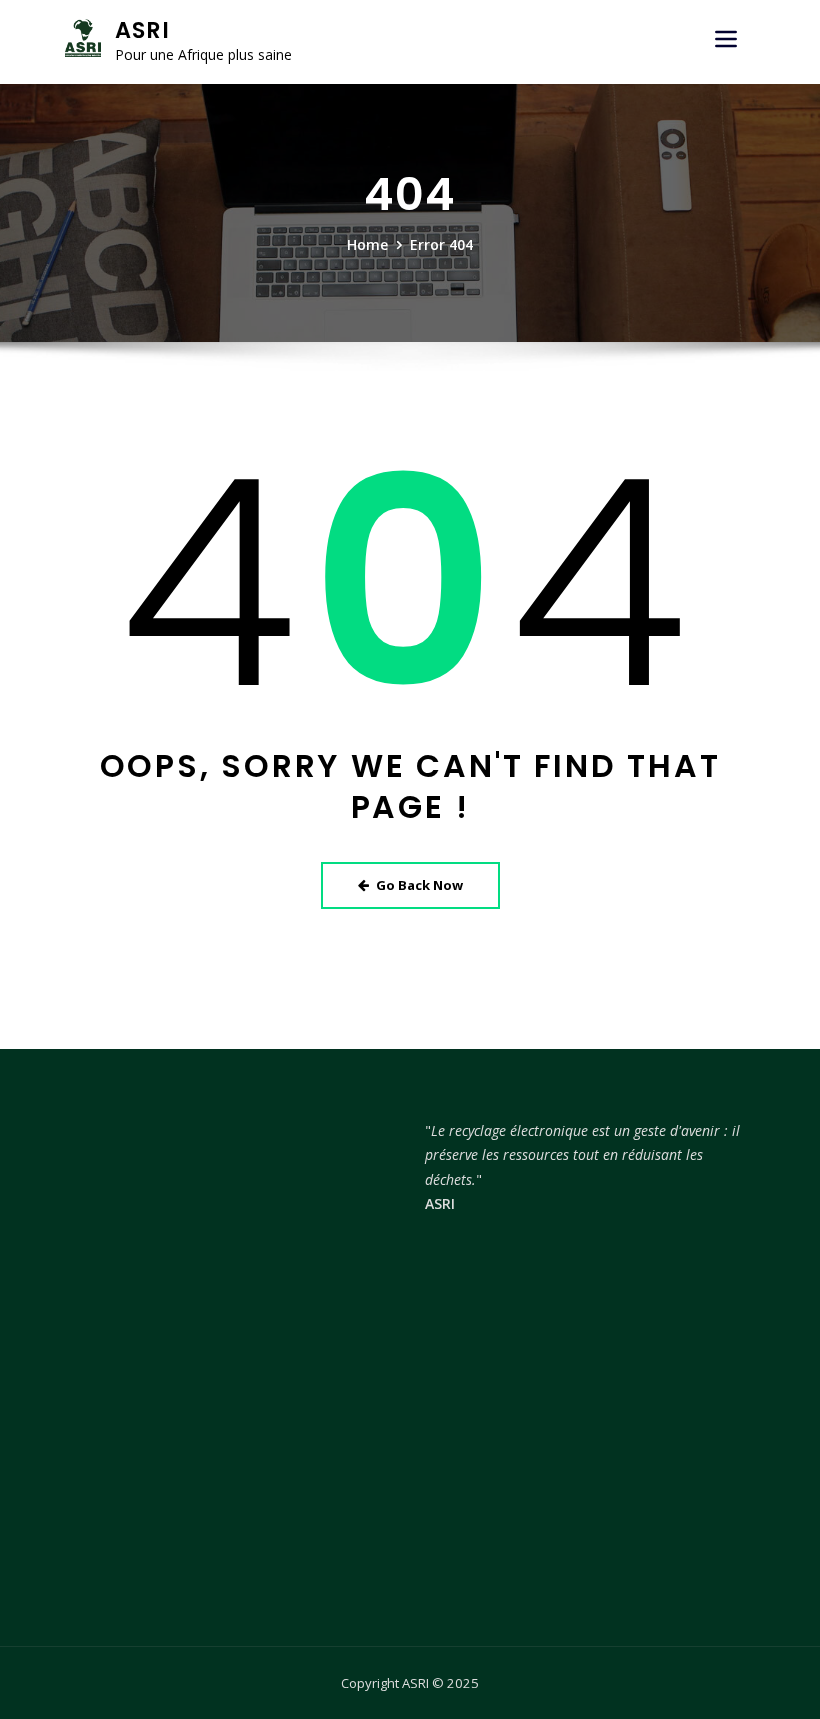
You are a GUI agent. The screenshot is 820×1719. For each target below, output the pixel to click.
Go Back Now (419, 885)
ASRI (142, 30)
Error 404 (441, 244)
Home (367, 244)
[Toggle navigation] (726, 39)
